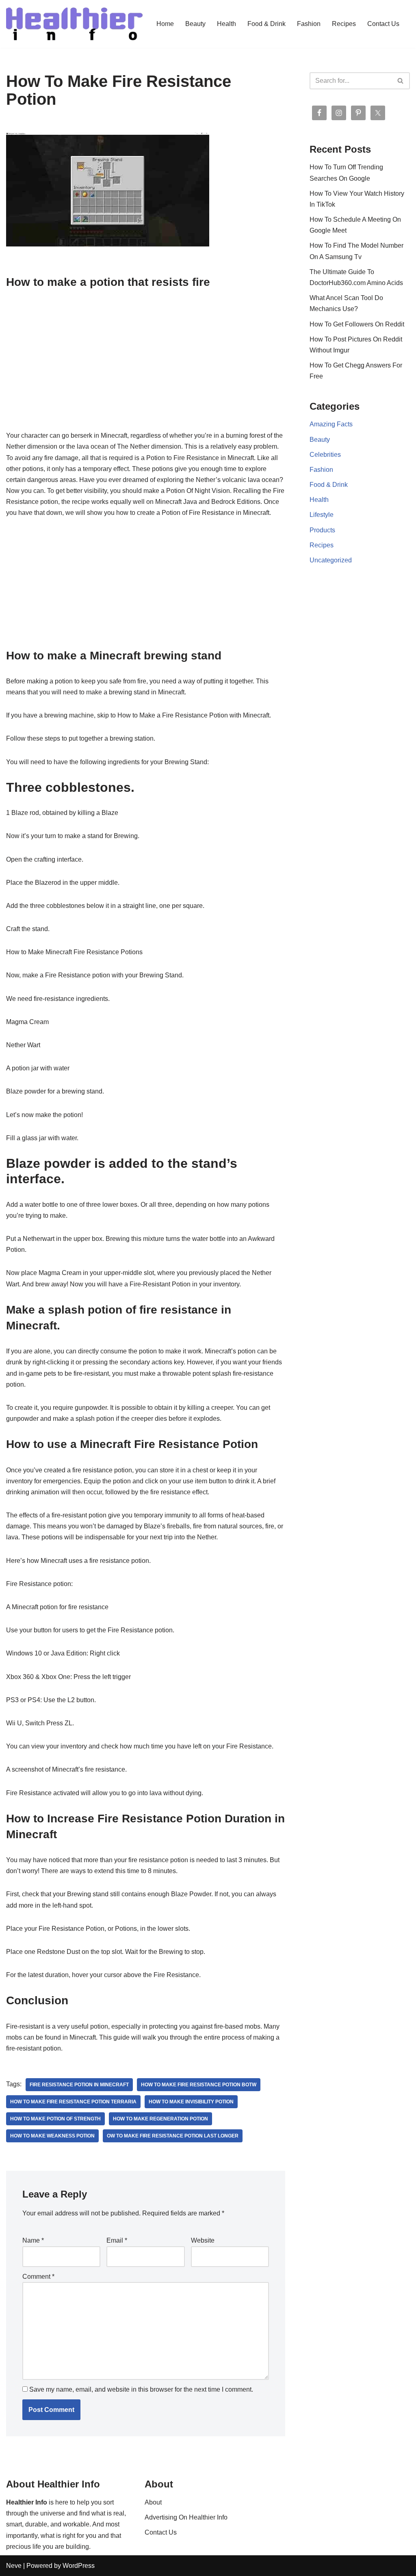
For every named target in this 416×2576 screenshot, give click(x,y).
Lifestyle (322, 515)
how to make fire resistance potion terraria (73, 2102)
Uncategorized (331, 560)
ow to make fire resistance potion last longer (173, 2136)
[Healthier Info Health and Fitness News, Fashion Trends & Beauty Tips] (74, 24)
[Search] (401, 81)
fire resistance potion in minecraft (79, 2085)
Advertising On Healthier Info (186, 2517)
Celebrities (325, 455)
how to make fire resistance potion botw (199, 2085)
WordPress (79, 2566)
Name (33, 2240)
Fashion (309, 24)
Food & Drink (266, 24)
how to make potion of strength (55, 2119)
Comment (38, 2277)
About (153, 2502)
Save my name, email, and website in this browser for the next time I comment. (141, 2389)
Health (226, 24)
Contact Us (383, 24)
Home (165, 24)
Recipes (344, 24)
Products (322, 530)
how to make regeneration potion (160, 2119)
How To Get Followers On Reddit (357, 324)
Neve (14, 2566)
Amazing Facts (331, 424)
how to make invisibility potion (191, 2102)
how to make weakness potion (52, 2136)
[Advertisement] (146, 359)
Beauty (195, 24)
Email (117, 2240)
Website (203, 2240)
